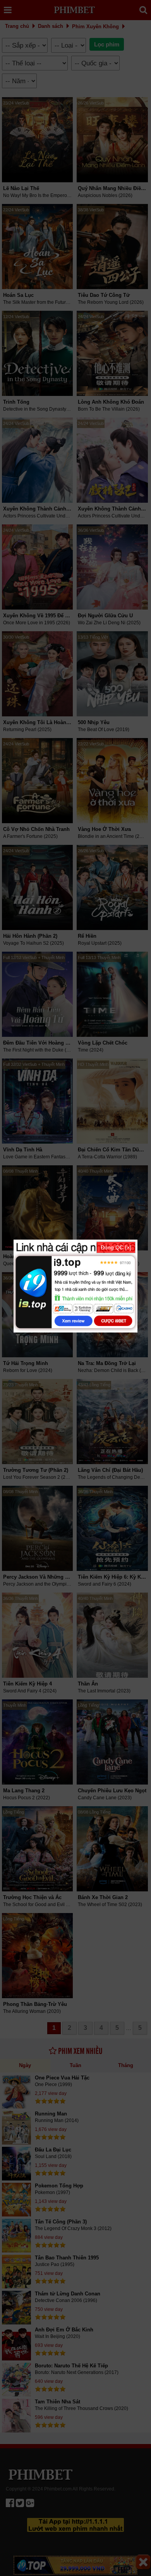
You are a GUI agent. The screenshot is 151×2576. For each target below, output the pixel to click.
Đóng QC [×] (116, 1247)
